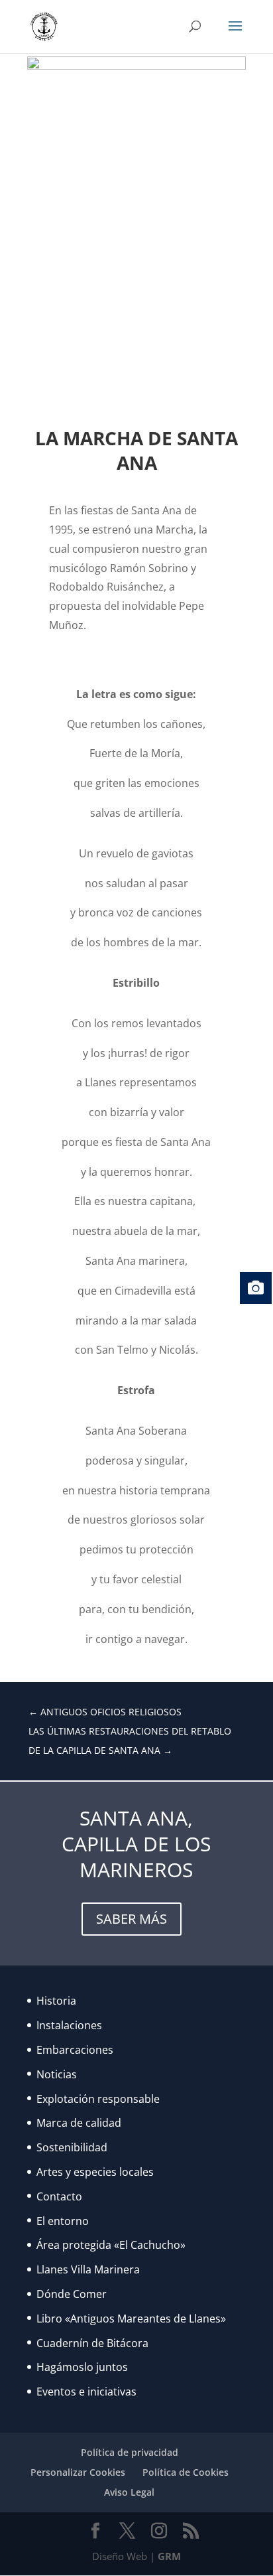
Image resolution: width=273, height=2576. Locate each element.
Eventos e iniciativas (86, 2392)
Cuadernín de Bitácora (92, 2343)
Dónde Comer (72, 2294)
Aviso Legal (129, 2492)
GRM (169, 2556)
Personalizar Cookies (78, 2472)
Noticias (57, 2074)
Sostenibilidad (72, 2147)
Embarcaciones (75, 2050)
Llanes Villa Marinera (88, 2269)
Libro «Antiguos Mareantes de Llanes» (131, 2319)
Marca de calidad (79, 2123)
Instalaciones (69, 2025)
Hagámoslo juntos (82, 2367)
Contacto (59, 2196)
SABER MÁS (132, 1919)
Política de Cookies (186, 2472)
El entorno (63, 2221)
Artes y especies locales (95, 2172)
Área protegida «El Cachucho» (111, 2245)
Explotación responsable (98, 2099)
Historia (56, 2001)
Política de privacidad (130, 2452)
